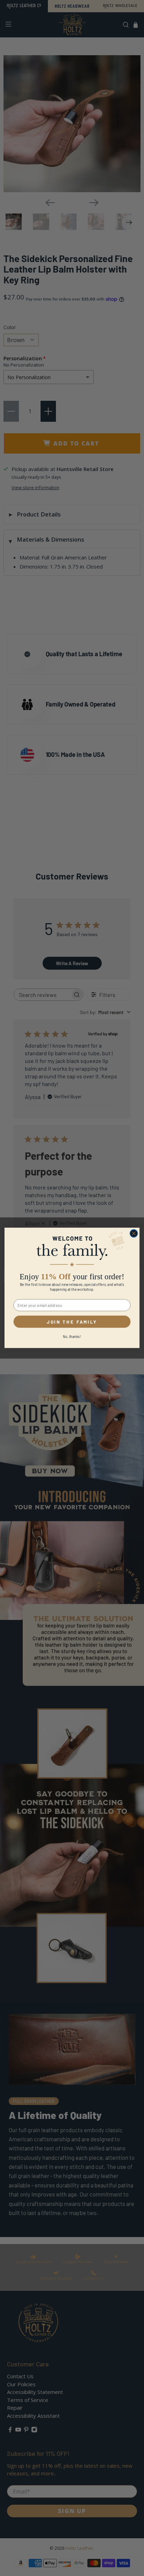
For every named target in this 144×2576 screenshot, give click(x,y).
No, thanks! (72, 1337)
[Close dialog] (134, 1234)
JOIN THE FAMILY (72, 1322)
